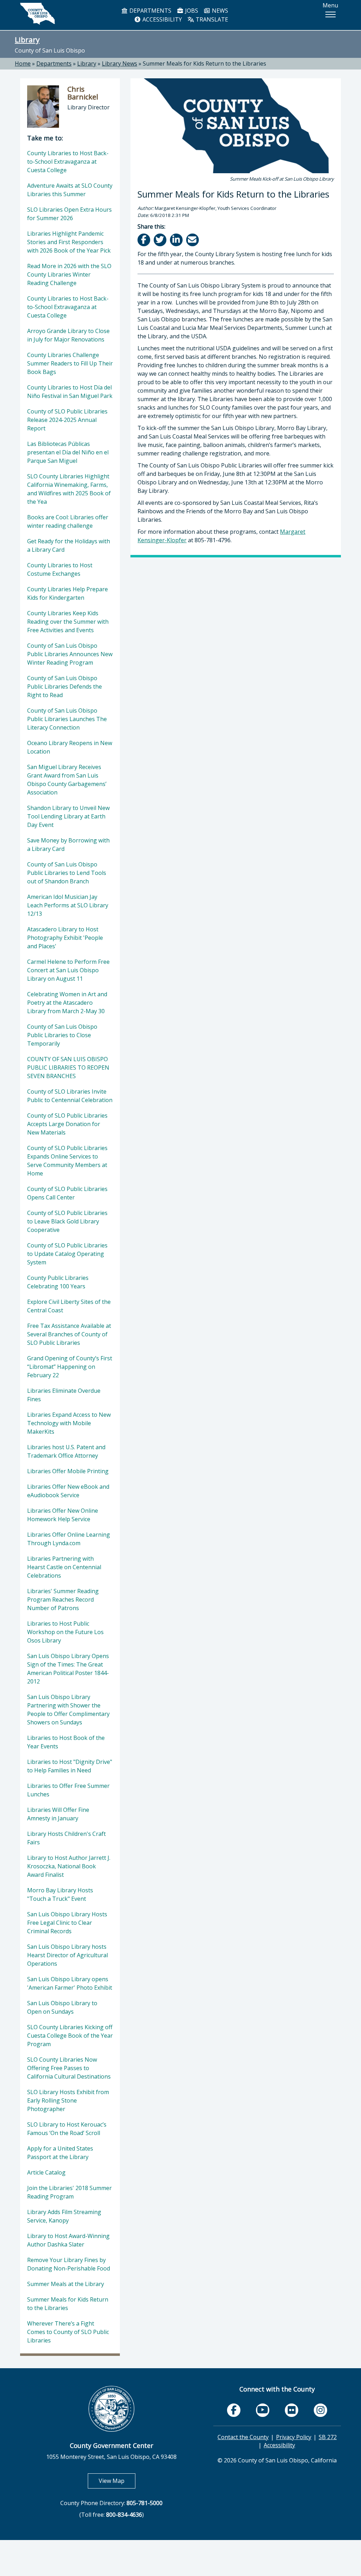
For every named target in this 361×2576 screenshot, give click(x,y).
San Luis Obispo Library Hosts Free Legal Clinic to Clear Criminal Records (67, 1923)
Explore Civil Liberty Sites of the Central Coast (69, 1306)
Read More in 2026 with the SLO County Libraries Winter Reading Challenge (69, 274)
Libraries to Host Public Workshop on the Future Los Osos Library (65, 1632)
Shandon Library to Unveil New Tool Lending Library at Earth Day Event (68, 816)
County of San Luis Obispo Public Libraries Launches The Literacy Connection (67, 719)
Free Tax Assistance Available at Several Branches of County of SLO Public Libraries (69, 1334)
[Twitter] (161, 240)
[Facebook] (144, 240)
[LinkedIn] (177, 240)
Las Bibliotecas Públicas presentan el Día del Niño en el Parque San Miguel (68, 452)
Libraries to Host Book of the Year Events (66, 1742)
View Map (117, 2481)
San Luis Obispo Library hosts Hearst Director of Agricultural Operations (68, 1955)
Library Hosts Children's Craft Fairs (66, 1838)
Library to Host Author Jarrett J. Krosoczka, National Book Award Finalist (69, 1866)
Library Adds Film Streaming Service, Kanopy (64, 2216)
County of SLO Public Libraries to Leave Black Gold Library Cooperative (67, 1221)
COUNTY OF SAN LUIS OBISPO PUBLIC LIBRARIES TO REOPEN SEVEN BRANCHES (68, 1068)
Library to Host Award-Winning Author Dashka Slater (68, 2240)
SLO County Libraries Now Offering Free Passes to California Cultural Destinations (69, 2068)
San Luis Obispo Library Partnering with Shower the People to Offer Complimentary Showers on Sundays (68, 1710)
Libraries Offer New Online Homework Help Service (63, 1515)
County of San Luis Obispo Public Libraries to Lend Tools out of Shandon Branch (67, 873)
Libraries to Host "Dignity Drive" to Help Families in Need (70, 1766)
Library (27, 40)
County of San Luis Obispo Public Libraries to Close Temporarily (62, 1035)
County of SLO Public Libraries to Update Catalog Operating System (67, 1254)
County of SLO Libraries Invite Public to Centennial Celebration (70, 1096)
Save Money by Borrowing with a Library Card (68, 845)
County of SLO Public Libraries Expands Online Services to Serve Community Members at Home (67, 1161)
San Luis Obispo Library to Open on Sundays (62, 2007)
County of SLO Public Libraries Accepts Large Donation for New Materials (67, 1124)
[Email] (193, 240)
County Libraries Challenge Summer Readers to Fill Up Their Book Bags (70, 363)
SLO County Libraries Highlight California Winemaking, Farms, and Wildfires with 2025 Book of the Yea (69, 489)
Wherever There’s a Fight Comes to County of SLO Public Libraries (68, 2332)
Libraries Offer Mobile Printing (68, 1471)
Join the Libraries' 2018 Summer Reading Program (69, 2192)
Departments (54, 64)
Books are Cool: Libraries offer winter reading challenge (68, 521)
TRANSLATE (211, 19)
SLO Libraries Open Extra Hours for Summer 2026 (69, 214)
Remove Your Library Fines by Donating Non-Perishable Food (69, 2264)
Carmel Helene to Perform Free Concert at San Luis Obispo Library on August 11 (68, 970)
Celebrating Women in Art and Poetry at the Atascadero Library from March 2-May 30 (67, 1003)
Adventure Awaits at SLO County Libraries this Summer (70, 190)
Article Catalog (46, 2172)
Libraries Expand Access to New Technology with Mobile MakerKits (69, 1423)
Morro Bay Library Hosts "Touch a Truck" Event (60, 1894)
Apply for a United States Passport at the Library (60, 2153)
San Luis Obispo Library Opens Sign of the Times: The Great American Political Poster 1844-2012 (68, 1669)
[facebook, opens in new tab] (234, 2410)
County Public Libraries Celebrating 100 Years (58, 1282)
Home (23, 64)
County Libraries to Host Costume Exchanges (60, 569)
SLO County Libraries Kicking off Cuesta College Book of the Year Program (70, 2036)
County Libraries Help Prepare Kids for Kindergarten (68, 593)
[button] (330, 14)
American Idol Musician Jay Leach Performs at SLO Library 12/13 (68, 905)
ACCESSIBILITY (161, 19)
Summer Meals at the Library (66, 2284)
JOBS (191, 11)
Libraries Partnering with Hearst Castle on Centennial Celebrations (64, 1567)
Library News (120, 64)
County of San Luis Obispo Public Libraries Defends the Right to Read (65, 687)
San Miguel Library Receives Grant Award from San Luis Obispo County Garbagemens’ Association (67, 780)
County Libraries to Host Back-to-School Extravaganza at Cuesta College (68, 162)
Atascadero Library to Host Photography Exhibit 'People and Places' (65, 938)
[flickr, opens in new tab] (292, 2410)
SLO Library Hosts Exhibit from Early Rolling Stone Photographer (68, 2100)
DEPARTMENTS (150, 11)
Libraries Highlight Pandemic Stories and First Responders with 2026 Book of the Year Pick (69, 242)
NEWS (219, 11)
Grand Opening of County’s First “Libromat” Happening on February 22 (70, 1367)
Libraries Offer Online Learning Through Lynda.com (69, 1539)
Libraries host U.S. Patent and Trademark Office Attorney (66, 1451)
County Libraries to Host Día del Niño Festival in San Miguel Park (70, 392)
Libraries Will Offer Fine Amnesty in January (58, 1814)
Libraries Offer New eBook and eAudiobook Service (68, 1491)
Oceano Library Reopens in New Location (70, 747)
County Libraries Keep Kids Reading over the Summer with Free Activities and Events (68, 622)
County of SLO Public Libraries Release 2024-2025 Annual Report (67, 420)
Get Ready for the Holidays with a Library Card (69, 545)
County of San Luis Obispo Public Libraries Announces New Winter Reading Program (70, 654)
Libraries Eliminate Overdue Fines (64, 1395)
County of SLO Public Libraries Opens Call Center (67, 1193)
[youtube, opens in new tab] (263, 2410)
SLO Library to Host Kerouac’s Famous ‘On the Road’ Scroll (67, 2129)
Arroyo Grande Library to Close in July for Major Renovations (68, 335)
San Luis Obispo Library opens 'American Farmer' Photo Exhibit (70, 1983)
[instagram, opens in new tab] (320, 2410)
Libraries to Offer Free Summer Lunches (68, 1790)
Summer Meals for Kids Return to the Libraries (204, 64)
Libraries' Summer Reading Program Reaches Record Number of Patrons (63, 1600)
